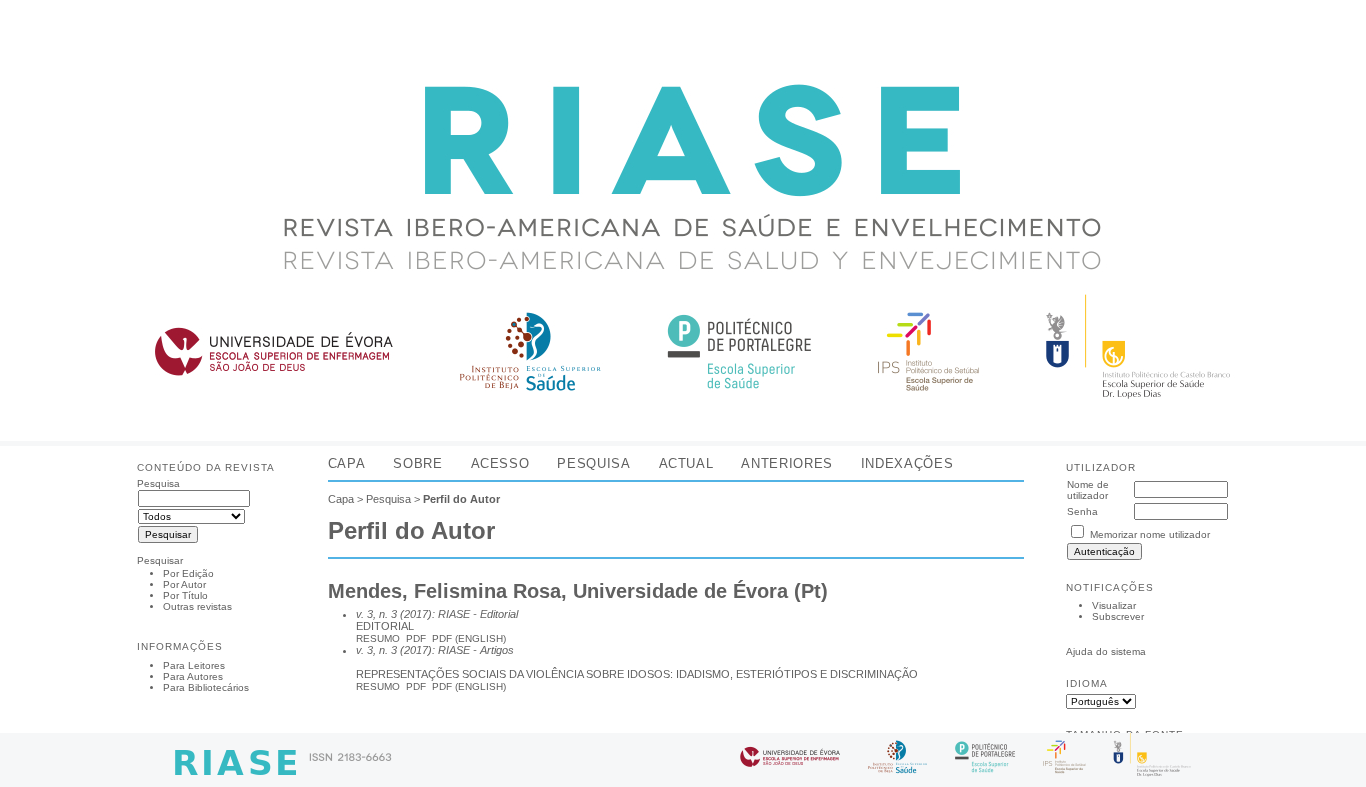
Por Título (185, 595)
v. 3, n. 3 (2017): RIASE (413, 614)
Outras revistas (197, 606)
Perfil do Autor (461, 499)
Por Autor (184, 584)
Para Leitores (194, 665)
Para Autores (193, 676)
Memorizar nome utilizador (1150, 534)
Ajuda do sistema (1106, 651)
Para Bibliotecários (206, 687)
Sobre (417, 463)
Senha (1082, 511)
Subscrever (1118, 616)
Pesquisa (593, 463)
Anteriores (786, 463)
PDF (416, 638)
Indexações (907, 463)
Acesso (500, 463)
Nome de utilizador (1088, 490)
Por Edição (188, 573)
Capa (347, 463)
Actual (686, 463)
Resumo (378, 638)
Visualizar (1114, 605)
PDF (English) (469, 638)
